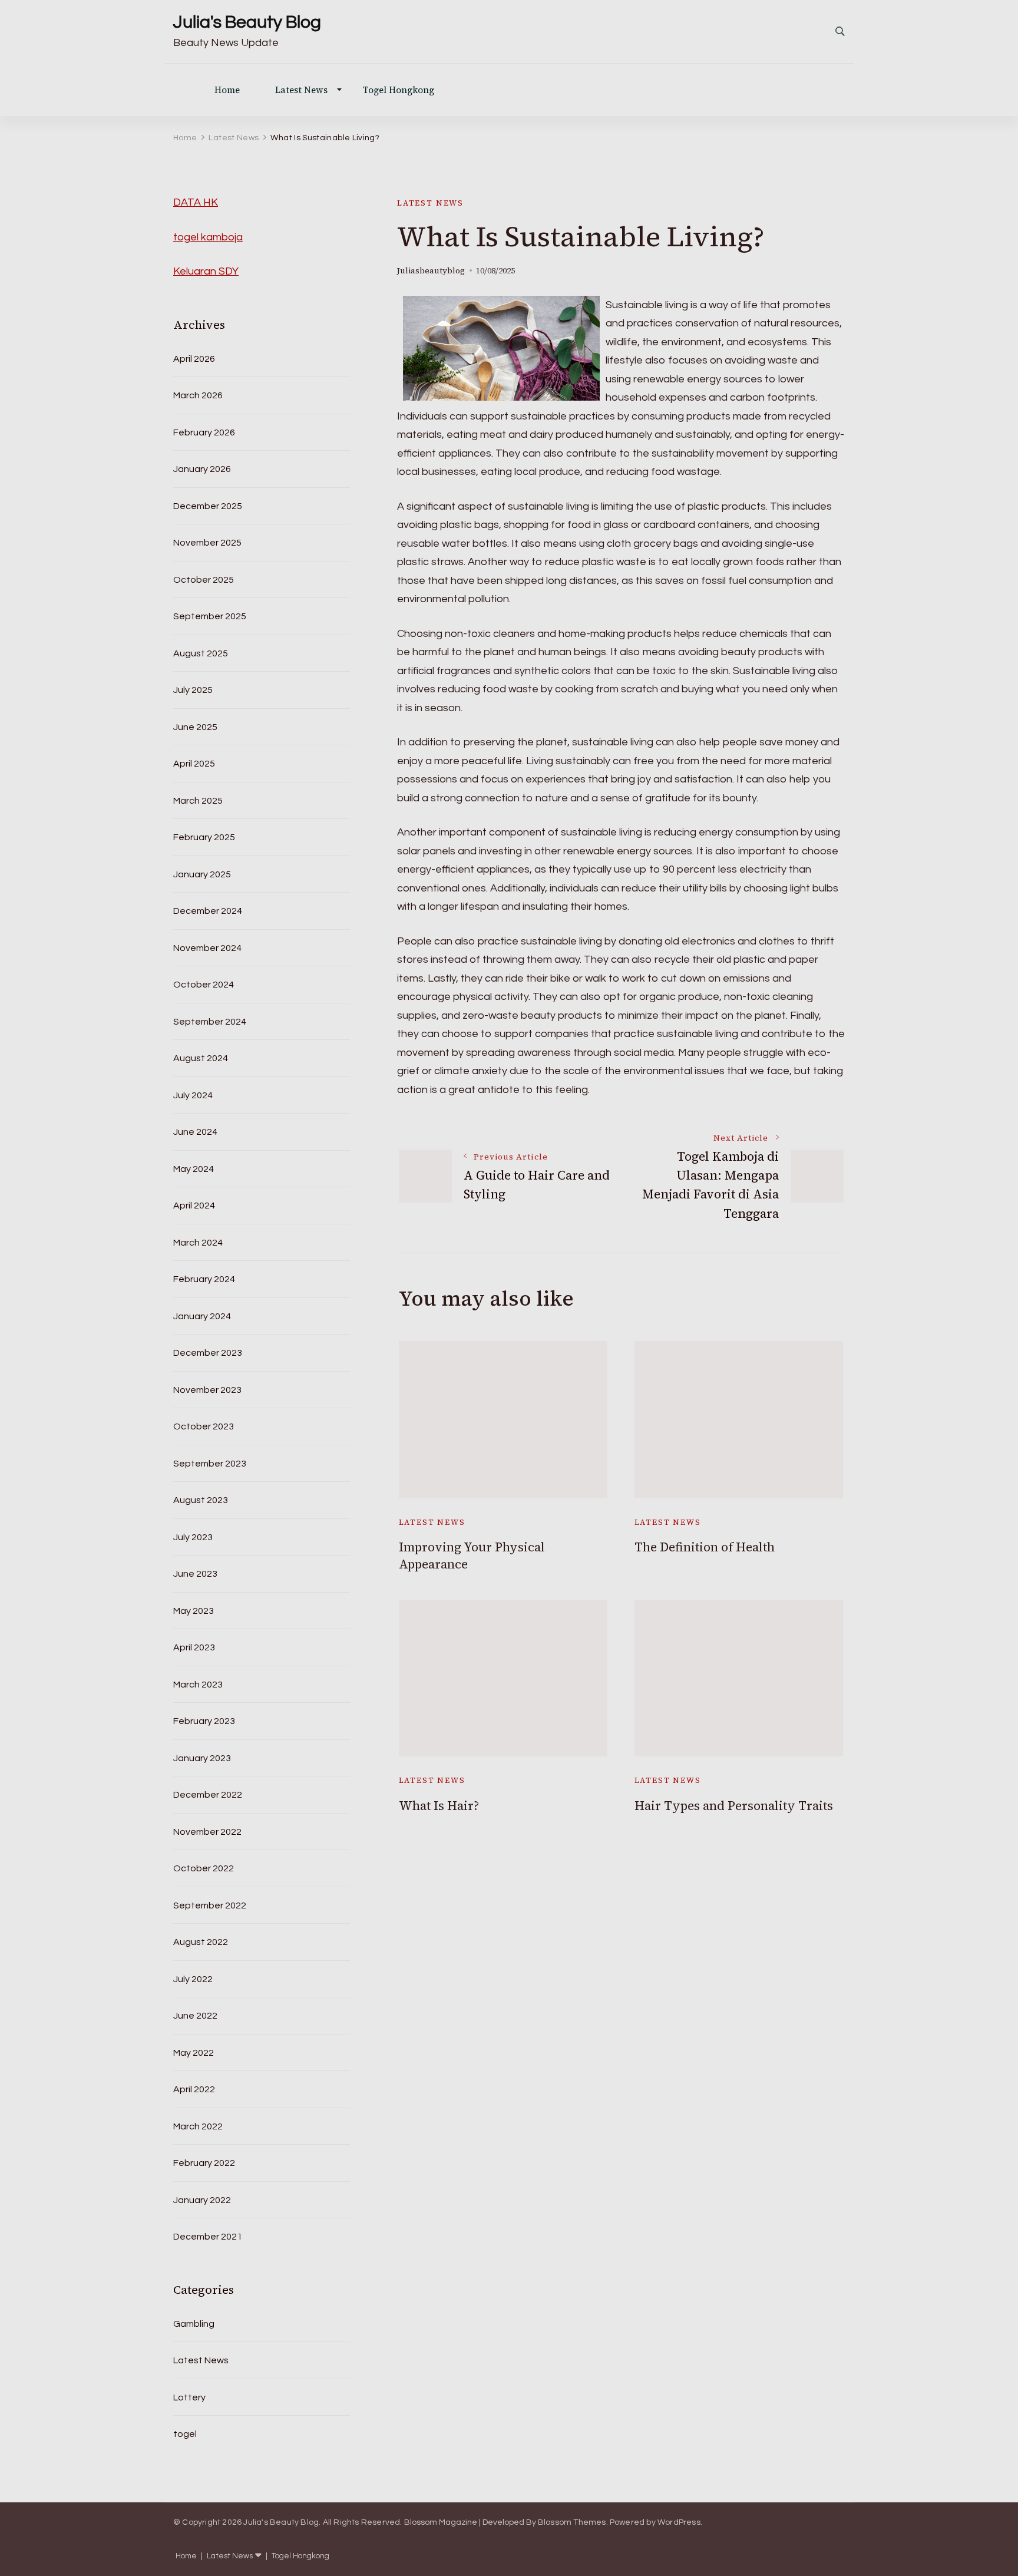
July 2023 (193, 1537)
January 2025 (202, 874)
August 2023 (201, 1500)
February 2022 (204, 2163)
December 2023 (208, 1353)
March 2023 (198, 1685)
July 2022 (193, 1979)
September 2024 (210, 1022)
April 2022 (194, 2089)
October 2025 (204, 580)
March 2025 (198, 801)
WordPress (679, 2522)
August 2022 (201, 1942)
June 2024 (195, 1132)
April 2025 (194, 764)
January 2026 (202, 469)
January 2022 (202, 2200)
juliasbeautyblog (431, 271)
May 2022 (194, 2053)
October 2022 (204, 1868)
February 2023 (204, 1721)
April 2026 (194, 359)
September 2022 (210, 1905)
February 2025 (204, 837)
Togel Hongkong (399, 90)
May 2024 (194, 1169)
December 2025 (208, 506)
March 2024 (198, 1243)
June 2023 (195, 1574)
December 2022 (208, 1795)
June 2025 (195, 727)
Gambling (194, 2324)
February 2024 (204, 1279)
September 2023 (210, 1464)
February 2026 (204, 432)
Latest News (301, 90)
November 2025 (207, 543)
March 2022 (198, 2126)
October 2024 (204, 985)
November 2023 (207, 1390)
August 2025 (201, 653)
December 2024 (208, 911)
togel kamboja (208, 237)
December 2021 (208, 2237)
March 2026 (198, 395)
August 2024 (201, 1058)
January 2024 (202, 1316)
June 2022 (195, 2016)
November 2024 (207, 948)
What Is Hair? (439, 1806)
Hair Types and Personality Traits (734, 1806)
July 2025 (193, 690)
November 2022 (207, 1832)
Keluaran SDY (206, 271)
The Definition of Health (705, 1547)
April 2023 (194, 1647)
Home (227, 90)
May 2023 (194, 1611)
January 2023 (202, 1758)
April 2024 (194, 1206)
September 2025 (210, 616)
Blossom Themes (572, 2522)
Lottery (189, 2397)
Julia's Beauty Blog (247, 22)
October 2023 (204, 1426)
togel (185, 2434)
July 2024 (193, 1095)
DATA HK (196, 202)
